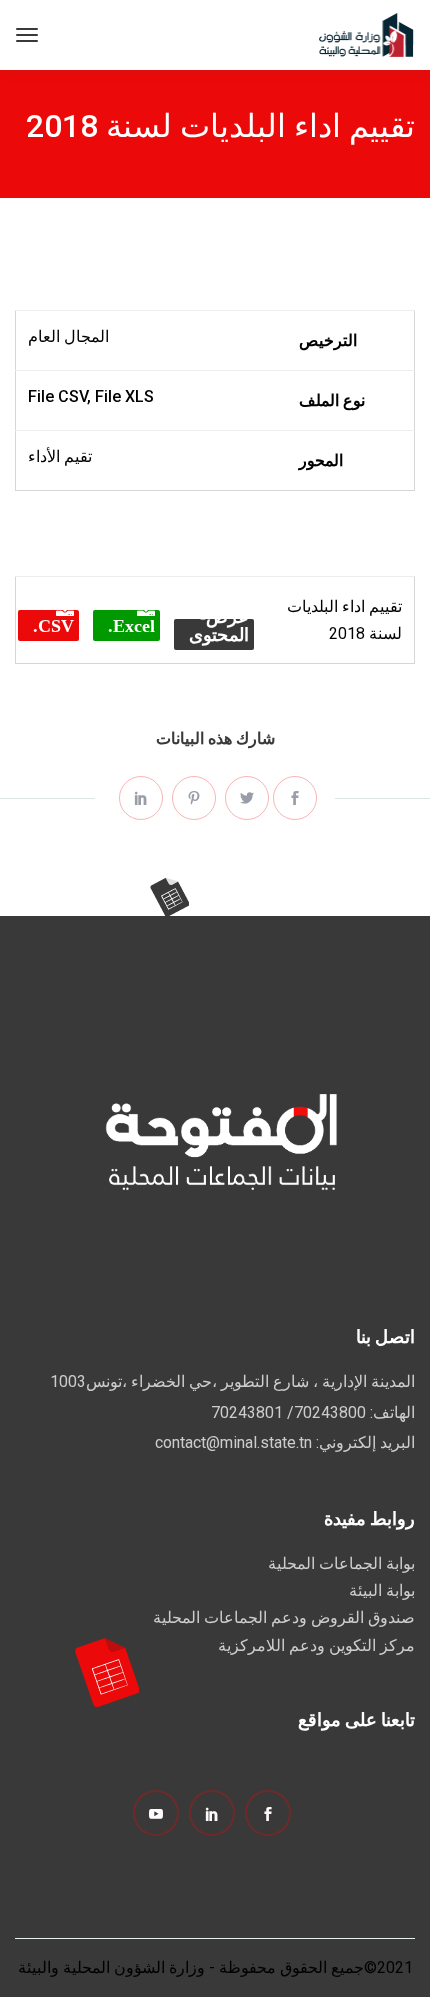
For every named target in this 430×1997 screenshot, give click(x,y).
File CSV (57, 396)
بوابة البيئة (382, 1590)
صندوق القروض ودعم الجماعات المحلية (284, 1617)
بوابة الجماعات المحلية (341, 1563)
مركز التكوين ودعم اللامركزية (316, 1645)
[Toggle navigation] (27, 35)
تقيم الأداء (60, 456)
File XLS (124, 396)
